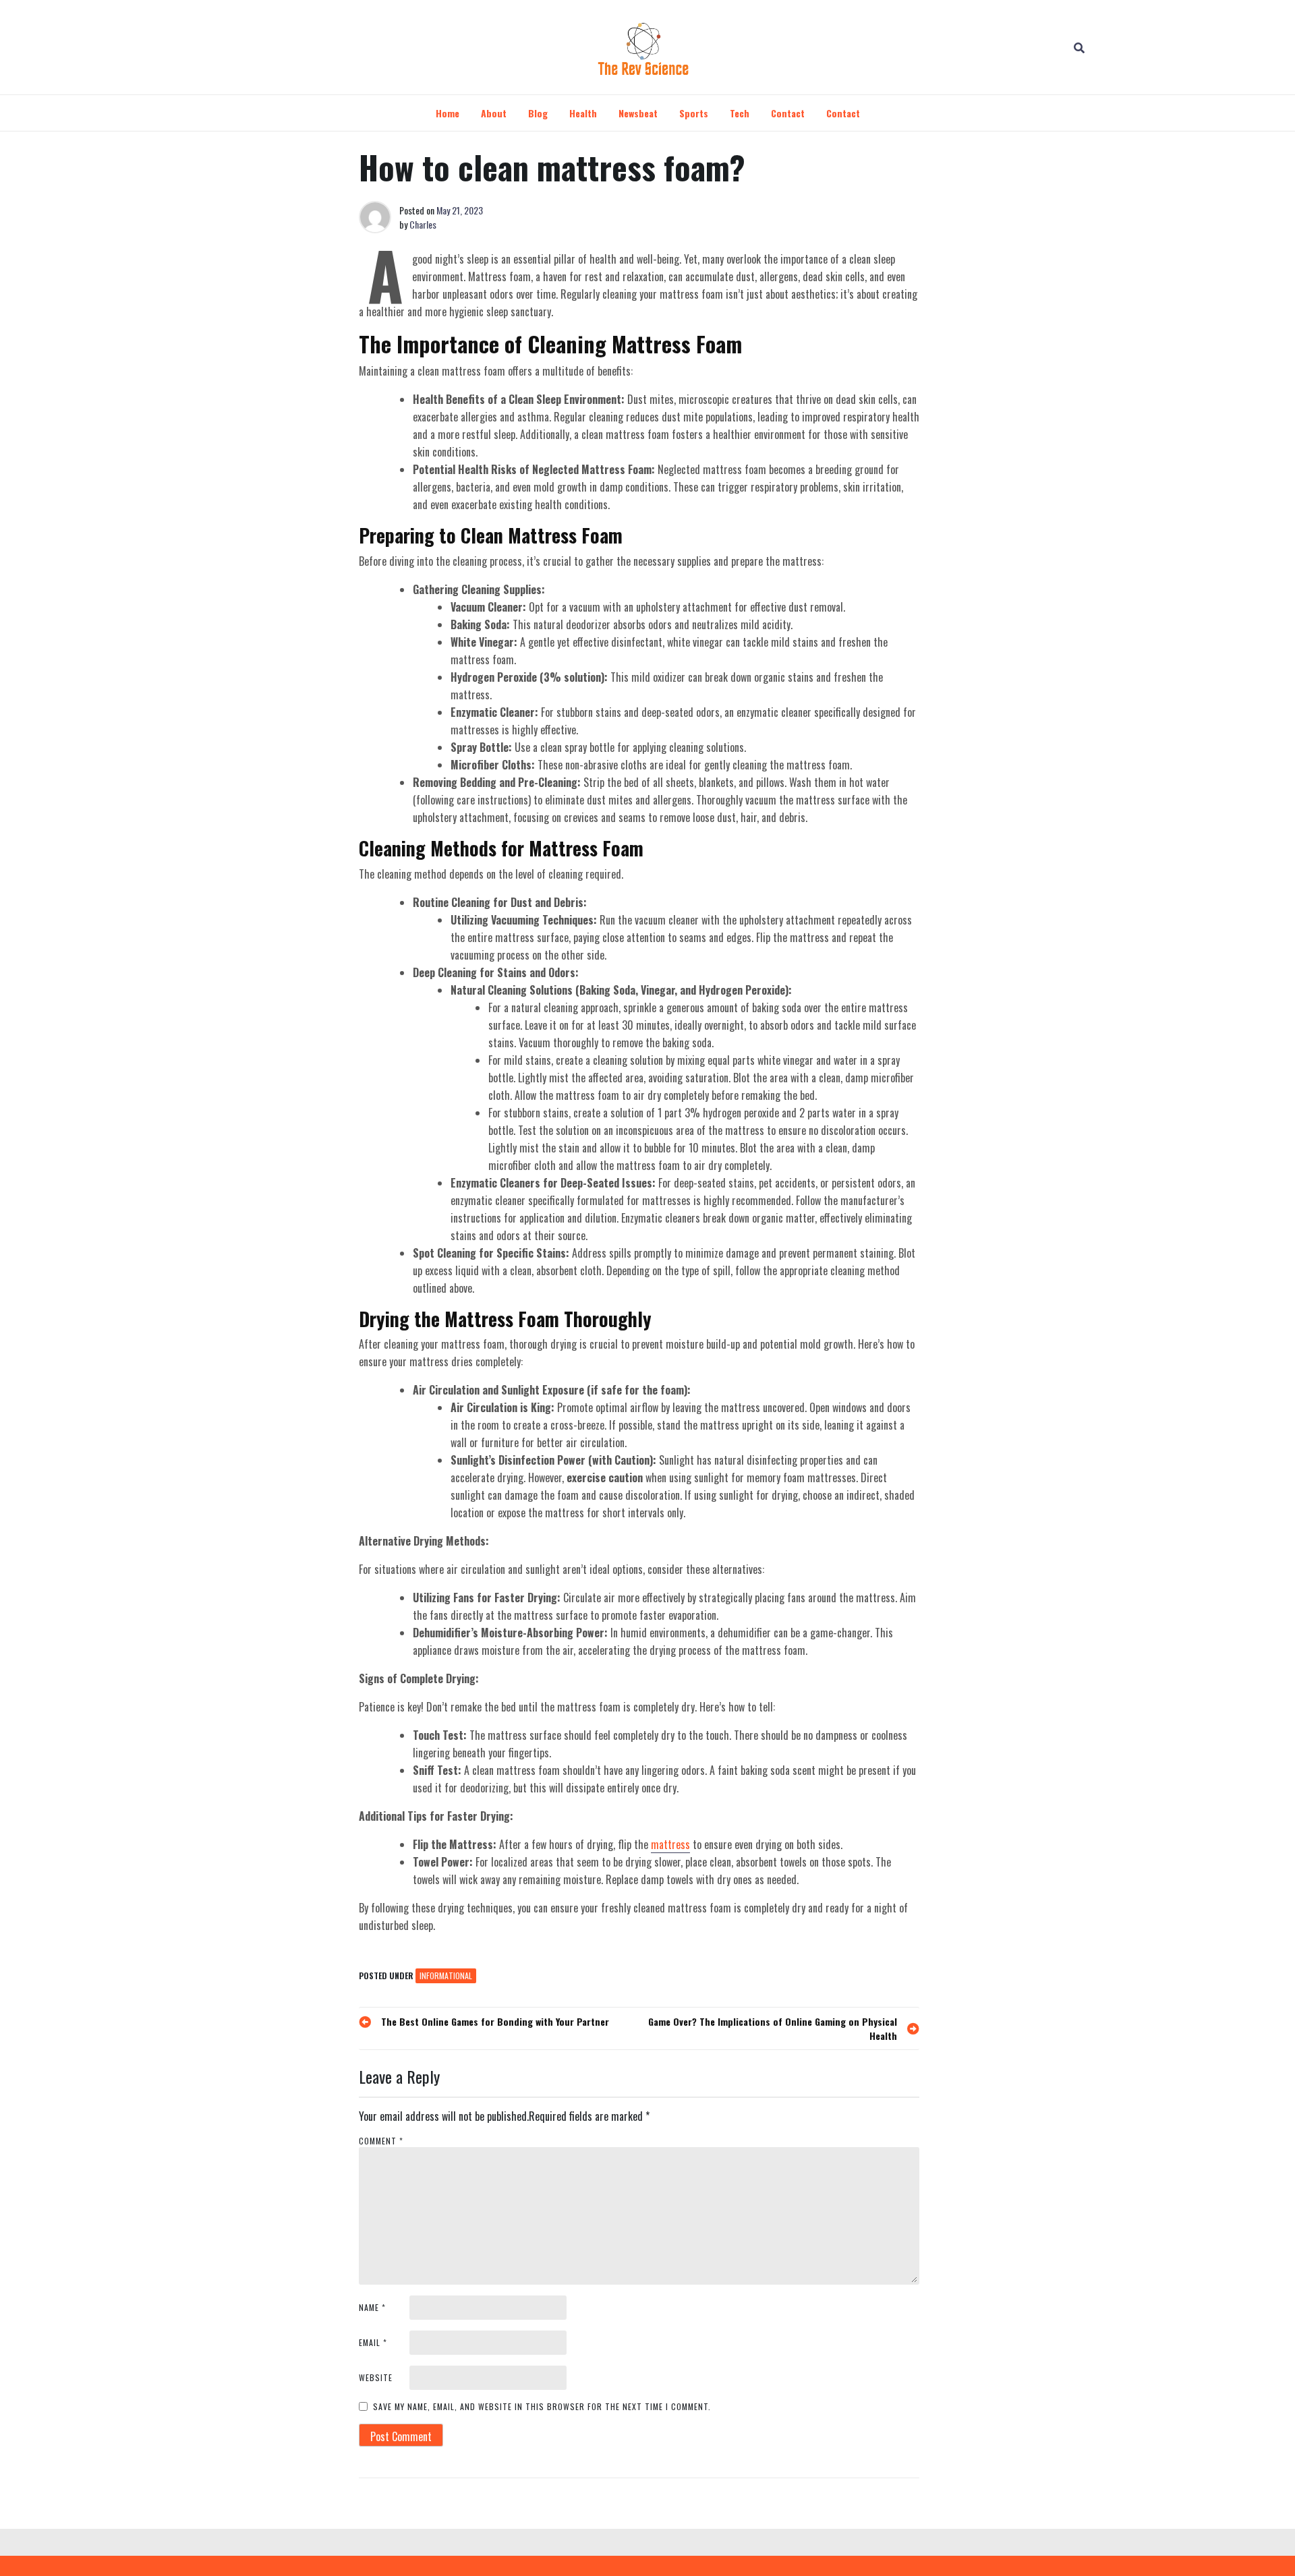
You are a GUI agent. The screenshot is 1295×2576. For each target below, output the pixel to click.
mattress (670, 1844)
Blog (538, 113)
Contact (788, 113)
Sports (694, 113)
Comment (381, 2141)
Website (376, 2377)
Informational (446, 1975)
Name (372, 2307)
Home (448, 113)
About (494, 113)
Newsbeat (638, 113)
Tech (740, 113)
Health (583, 113)
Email (373, 2342)
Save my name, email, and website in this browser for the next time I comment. (542, 2406)
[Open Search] (1079, 47)
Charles (423, 224)
